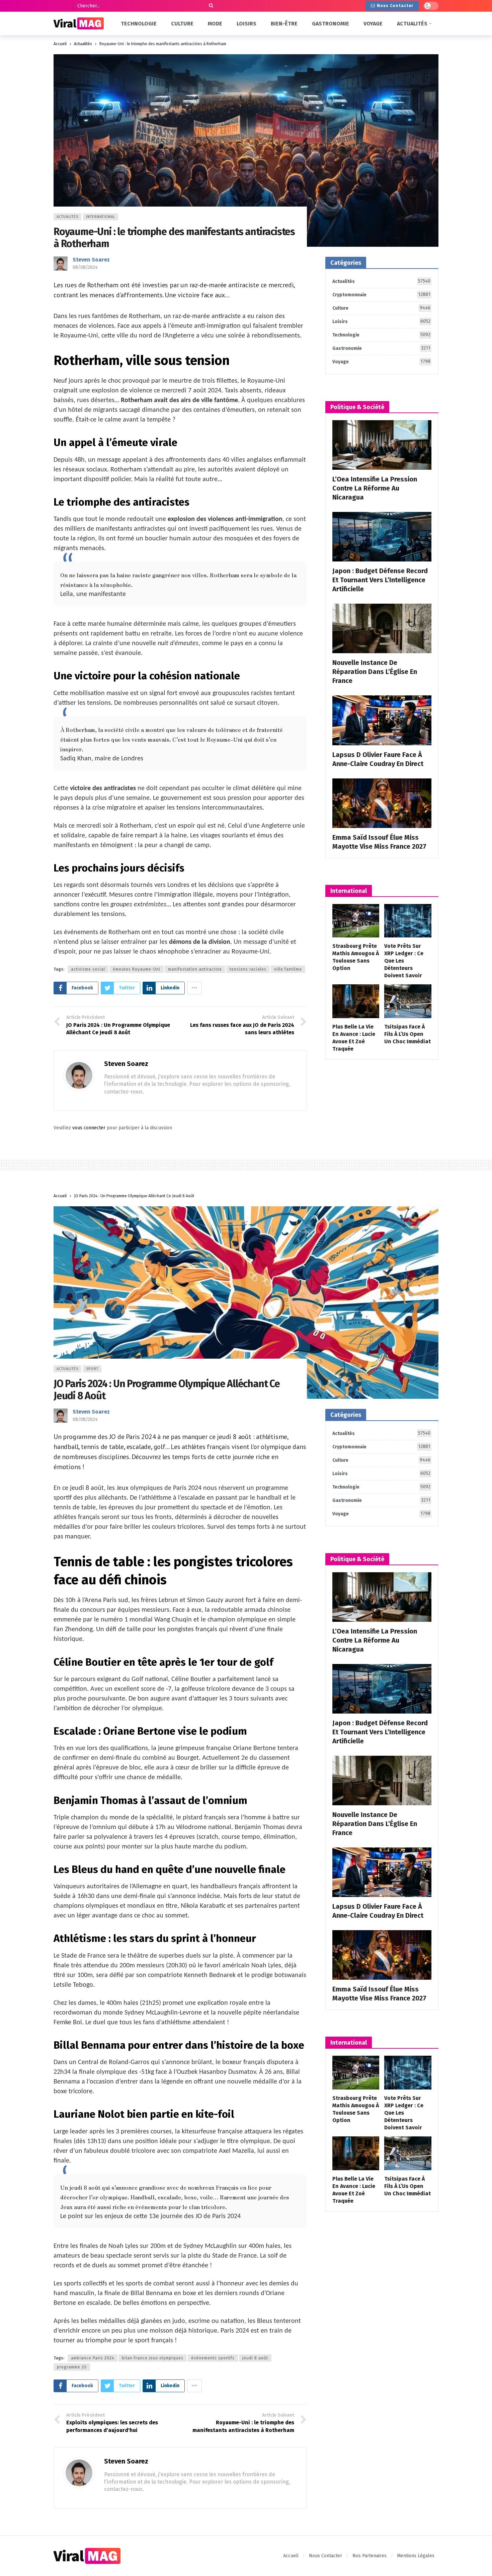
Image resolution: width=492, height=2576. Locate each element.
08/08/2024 (85, 267)
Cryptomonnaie (381, 295)
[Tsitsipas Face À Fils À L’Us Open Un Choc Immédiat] (408, 1001)
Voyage (381, 362)
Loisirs (381, 321)
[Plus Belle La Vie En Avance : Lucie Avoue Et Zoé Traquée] (356, 1001)
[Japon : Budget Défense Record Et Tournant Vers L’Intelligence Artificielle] (382, 537)
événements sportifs (213, 2358)
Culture (381, 308)
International (101, 217)
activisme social (88, 969)
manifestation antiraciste (195, 969)
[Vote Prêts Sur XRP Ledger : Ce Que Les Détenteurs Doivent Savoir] (408, 921)
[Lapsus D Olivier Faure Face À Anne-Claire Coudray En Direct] (382, 720)
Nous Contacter (395, 6)
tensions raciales (248, 969)
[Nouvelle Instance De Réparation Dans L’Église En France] (382, 628)
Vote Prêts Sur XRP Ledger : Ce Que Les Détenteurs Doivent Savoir (404, 961)
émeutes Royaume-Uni (137, 969)
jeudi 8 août (255, 2358)
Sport (92, 1369)
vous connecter (89, 1128)
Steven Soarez (91, 260)
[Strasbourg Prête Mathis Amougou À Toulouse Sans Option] (356, 921)
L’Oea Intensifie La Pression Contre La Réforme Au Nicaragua (375, 488)
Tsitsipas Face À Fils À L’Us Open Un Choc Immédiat (407, 1034)
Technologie (381, 335)
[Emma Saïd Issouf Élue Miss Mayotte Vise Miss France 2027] (382, 803)
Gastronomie (381, 348)
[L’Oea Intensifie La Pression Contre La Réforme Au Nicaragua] (382, 445)
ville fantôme (288, 969)
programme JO (72, 2367)
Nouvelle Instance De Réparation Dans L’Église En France (375, 672)
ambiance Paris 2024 (93, 2358)
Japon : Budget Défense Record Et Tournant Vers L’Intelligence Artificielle (380, 580)
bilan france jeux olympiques (153, 2358)
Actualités (67, 217)
